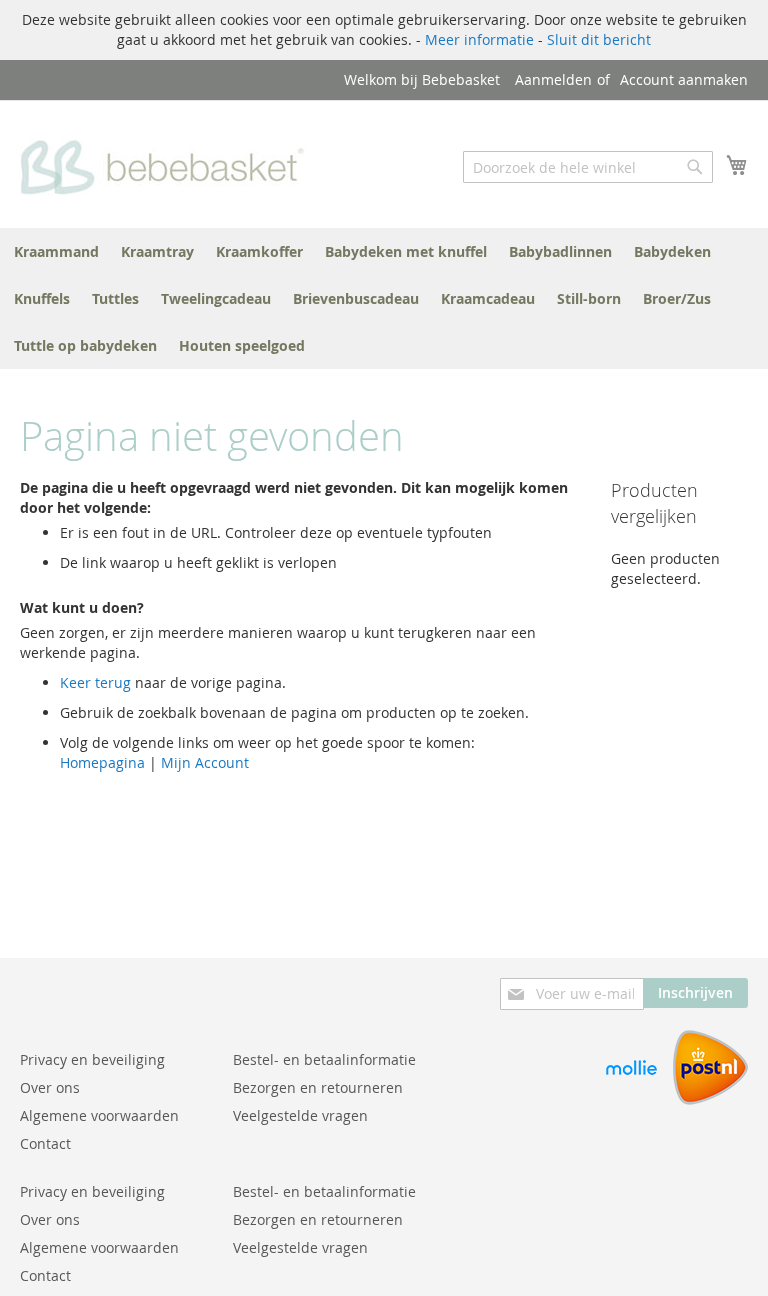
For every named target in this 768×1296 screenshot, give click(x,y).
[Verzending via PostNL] (710, 1099)
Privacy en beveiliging (92, 1059)
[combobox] (588, 167)
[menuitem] (56, 251)
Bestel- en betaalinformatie (324, 1059)
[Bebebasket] (167, 163)
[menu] (384, 298)
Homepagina (102, 762)
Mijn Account (205, 762)
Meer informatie (479, 39)
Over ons (50, 1087)
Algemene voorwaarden (99, 1115)
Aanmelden (553, 79)
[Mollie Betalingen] (631, 1099)
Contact (45, 1143)
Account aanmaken (684, 79)
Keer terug (95, 682)
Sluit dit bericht (599, 39)
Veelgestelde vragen (300, 1115)
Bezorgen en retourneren (318, 1087)
